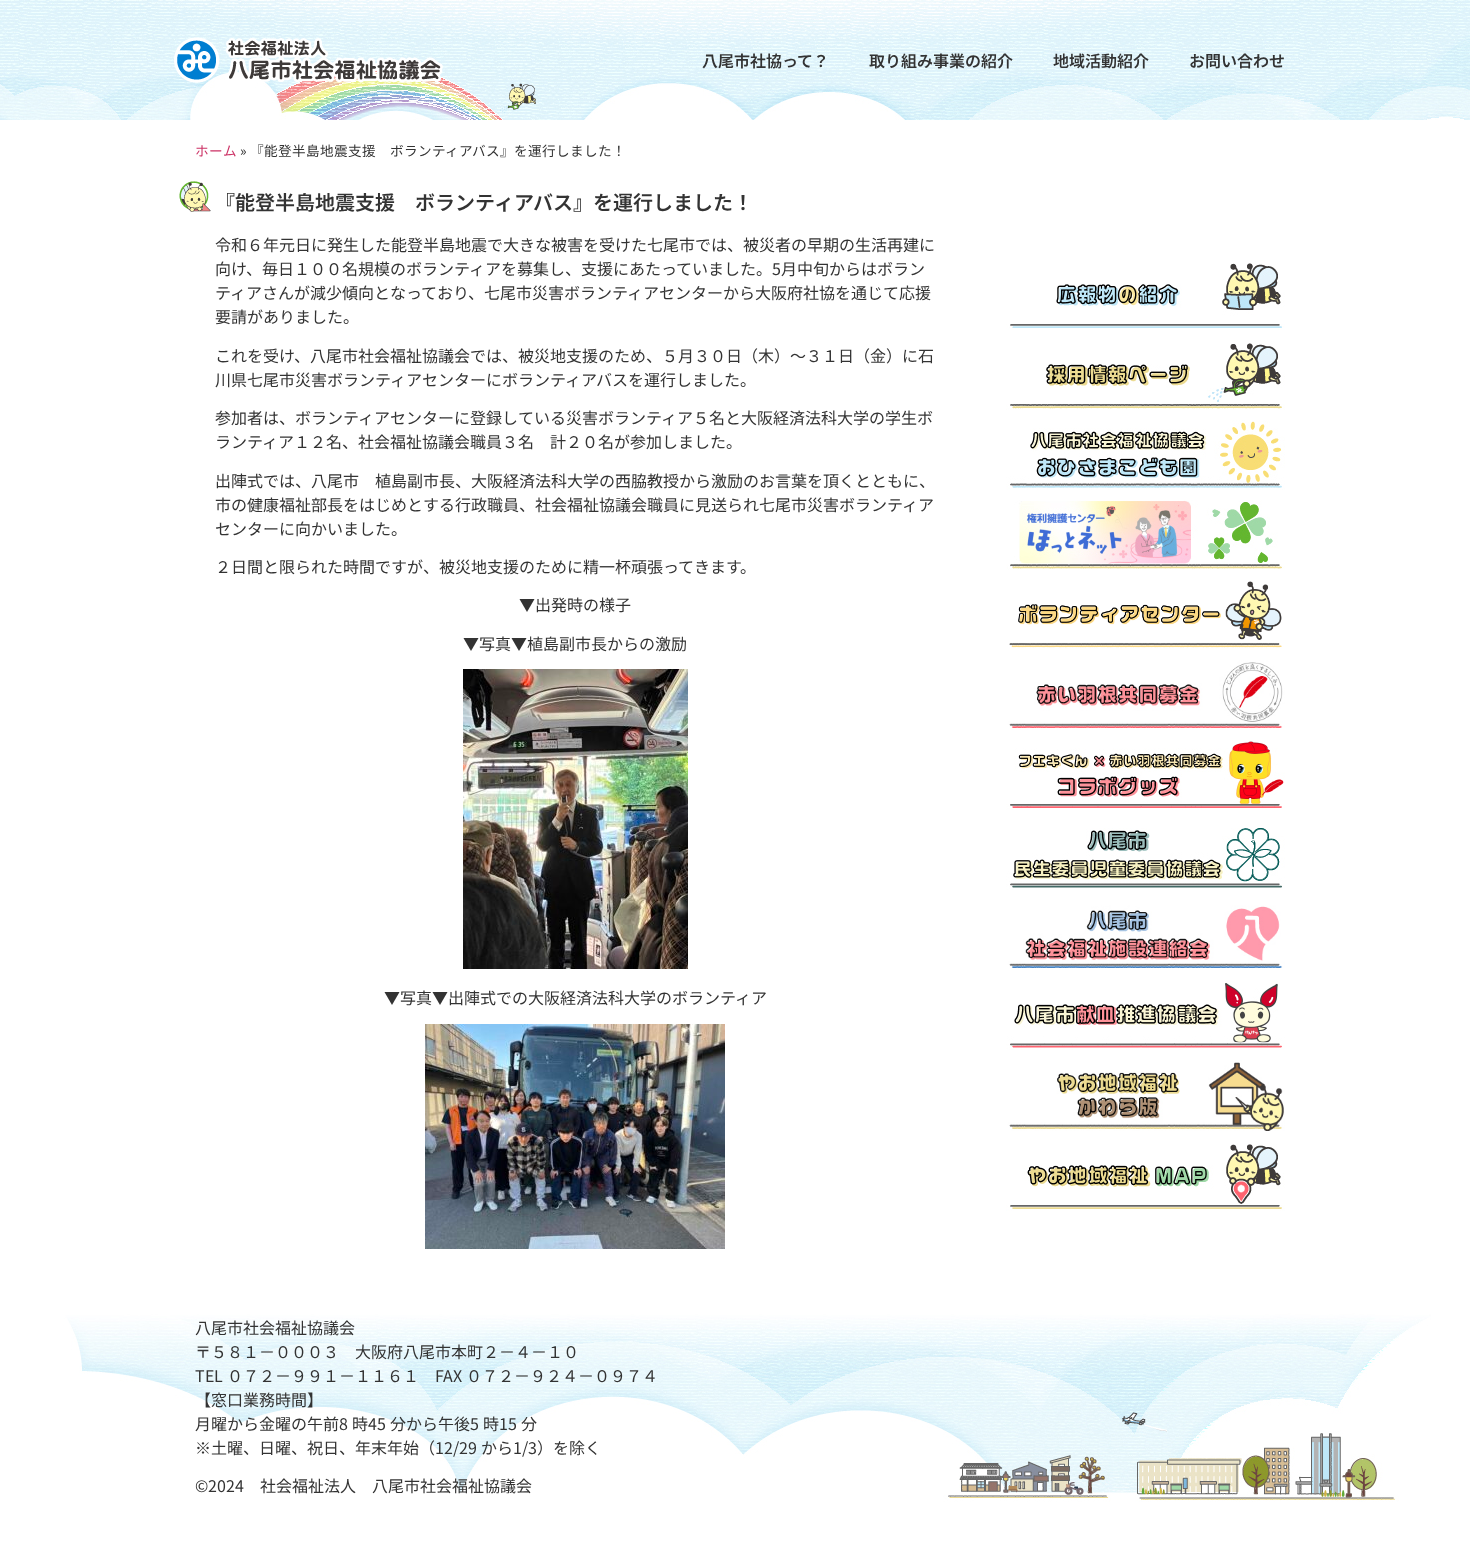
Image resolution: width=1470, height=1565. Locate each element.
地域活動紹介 (1101, 60)
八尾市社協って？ (765, 60)
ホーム (216, 150)
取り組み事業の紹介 (941, 60)
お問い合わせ (1237, 60)
